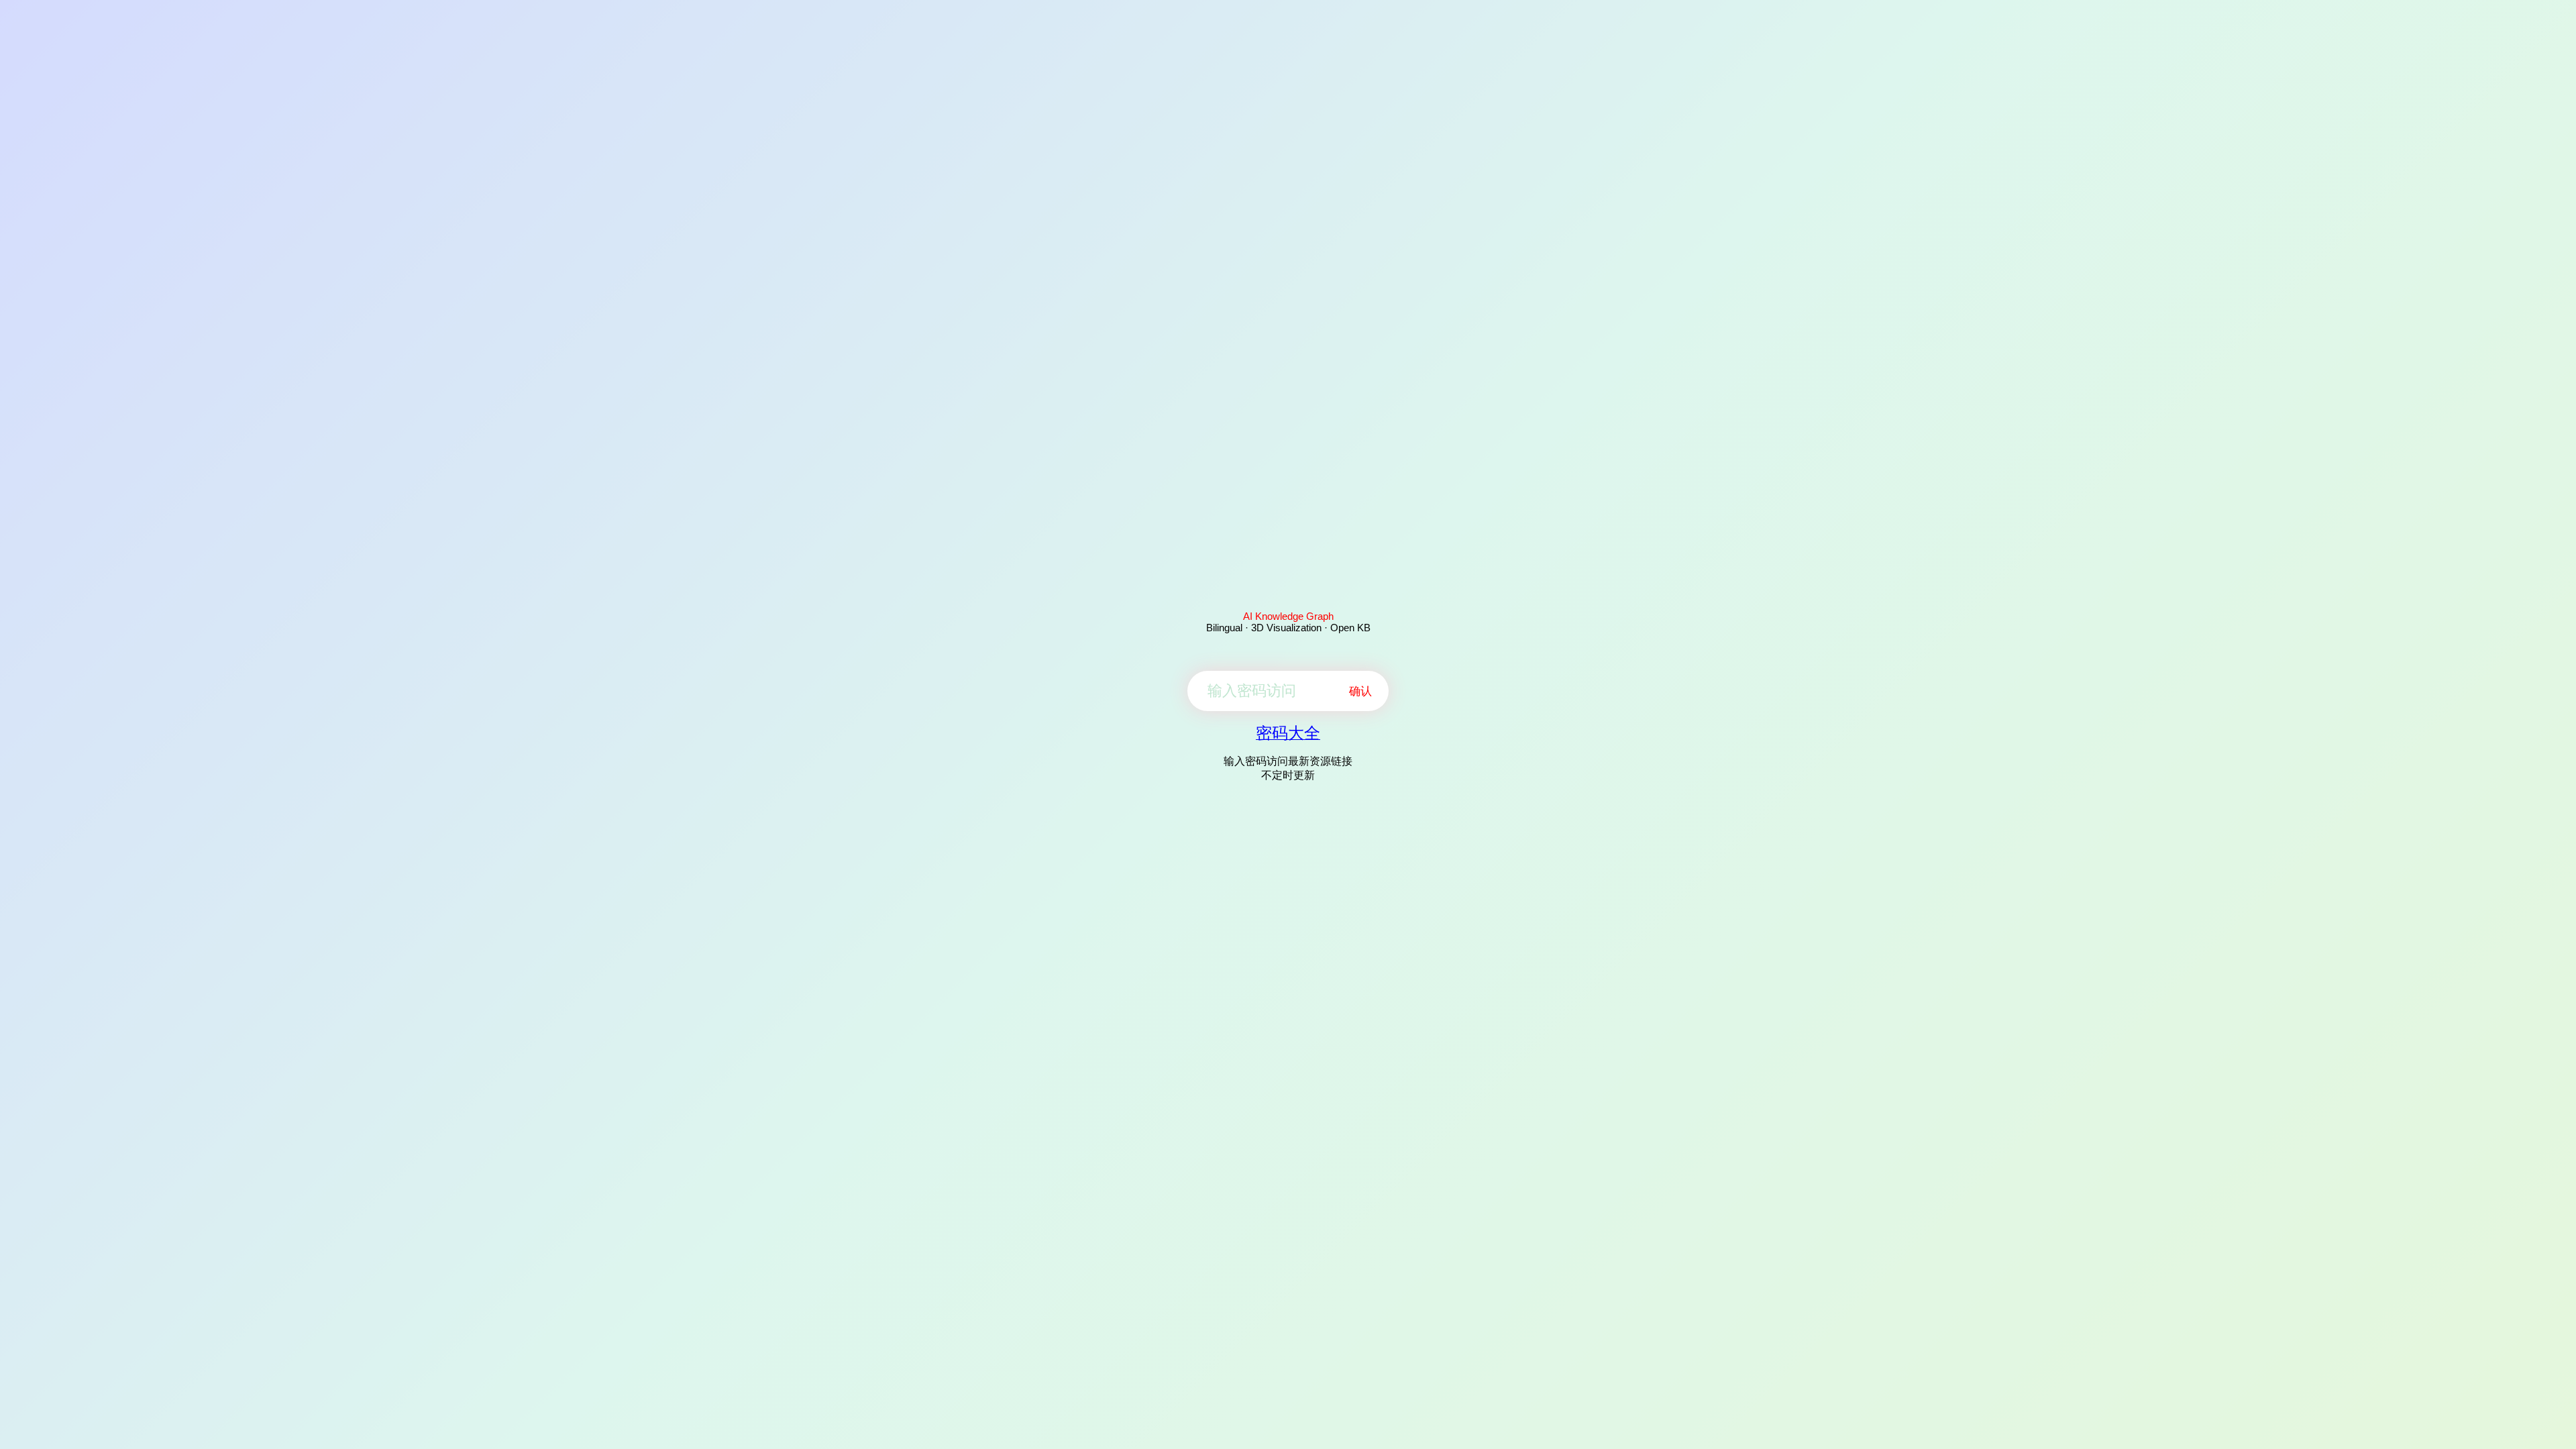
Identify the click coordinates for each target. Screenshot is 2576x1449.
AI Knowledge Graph (1288, 616)
